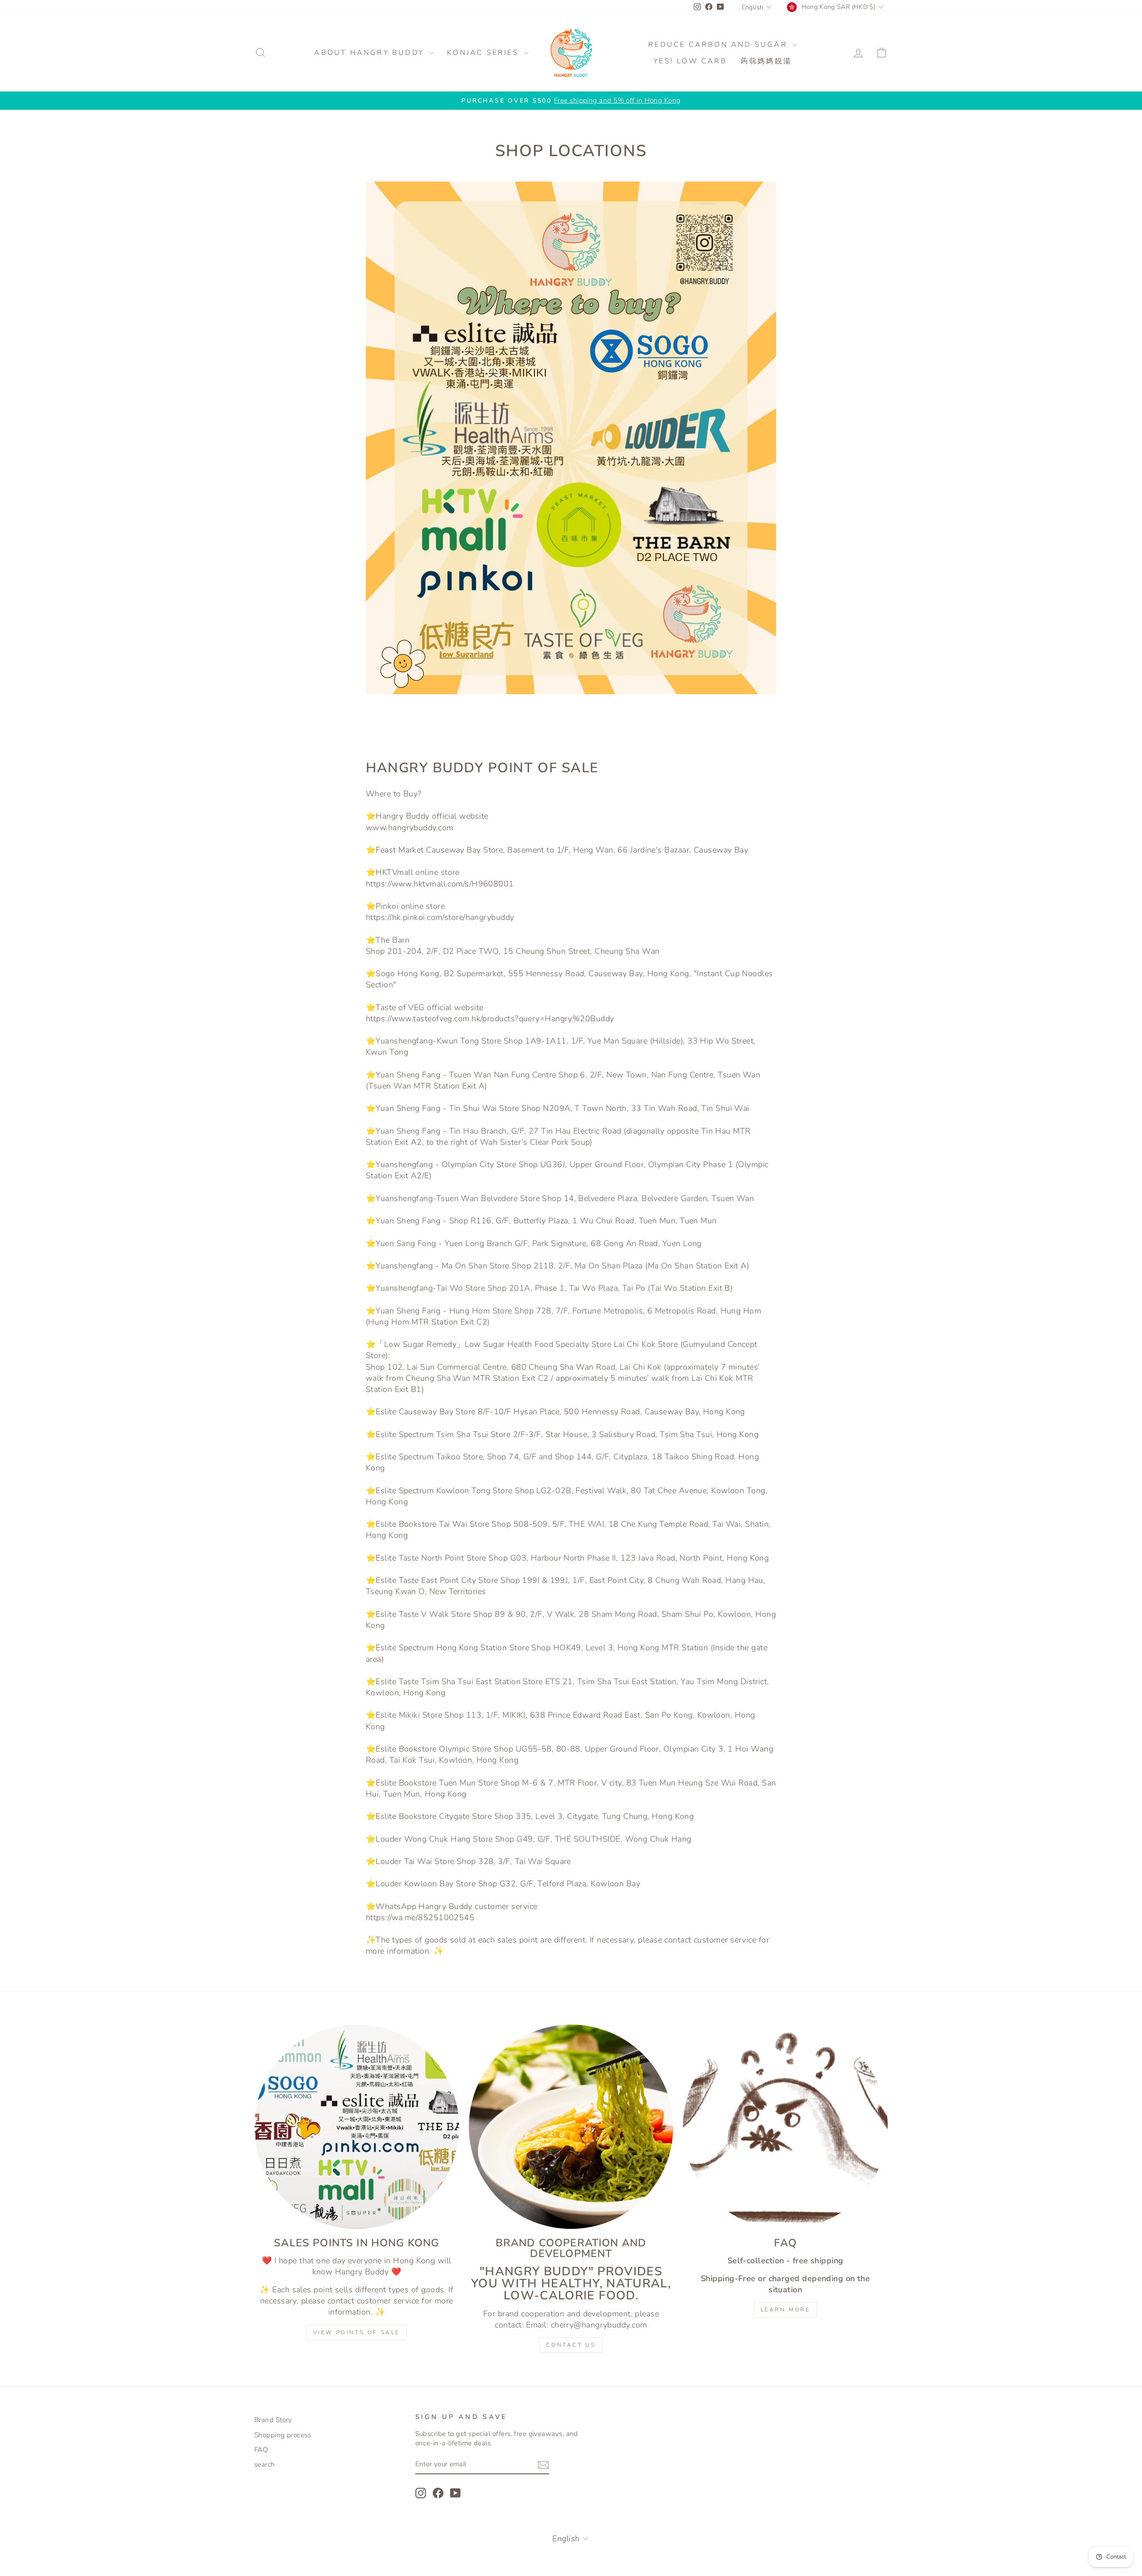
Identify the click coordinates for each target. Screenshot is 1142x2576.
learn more (786, 2310)
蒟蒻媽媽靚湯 (766, 61)
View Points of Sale (357, 2332)
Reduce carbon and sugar (719, 45)
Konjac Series (484, 53)
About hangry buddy (370, 53)
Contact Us (571, 2345)
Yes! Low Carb (690, 61)
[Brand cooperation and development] (571, 2127)
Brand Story (273, 2420)
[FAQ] (785, 2127)
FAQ (261, 2450)
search (265, 2464)
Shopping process (283, 2435)
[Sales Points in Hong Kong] (357, 2127)
